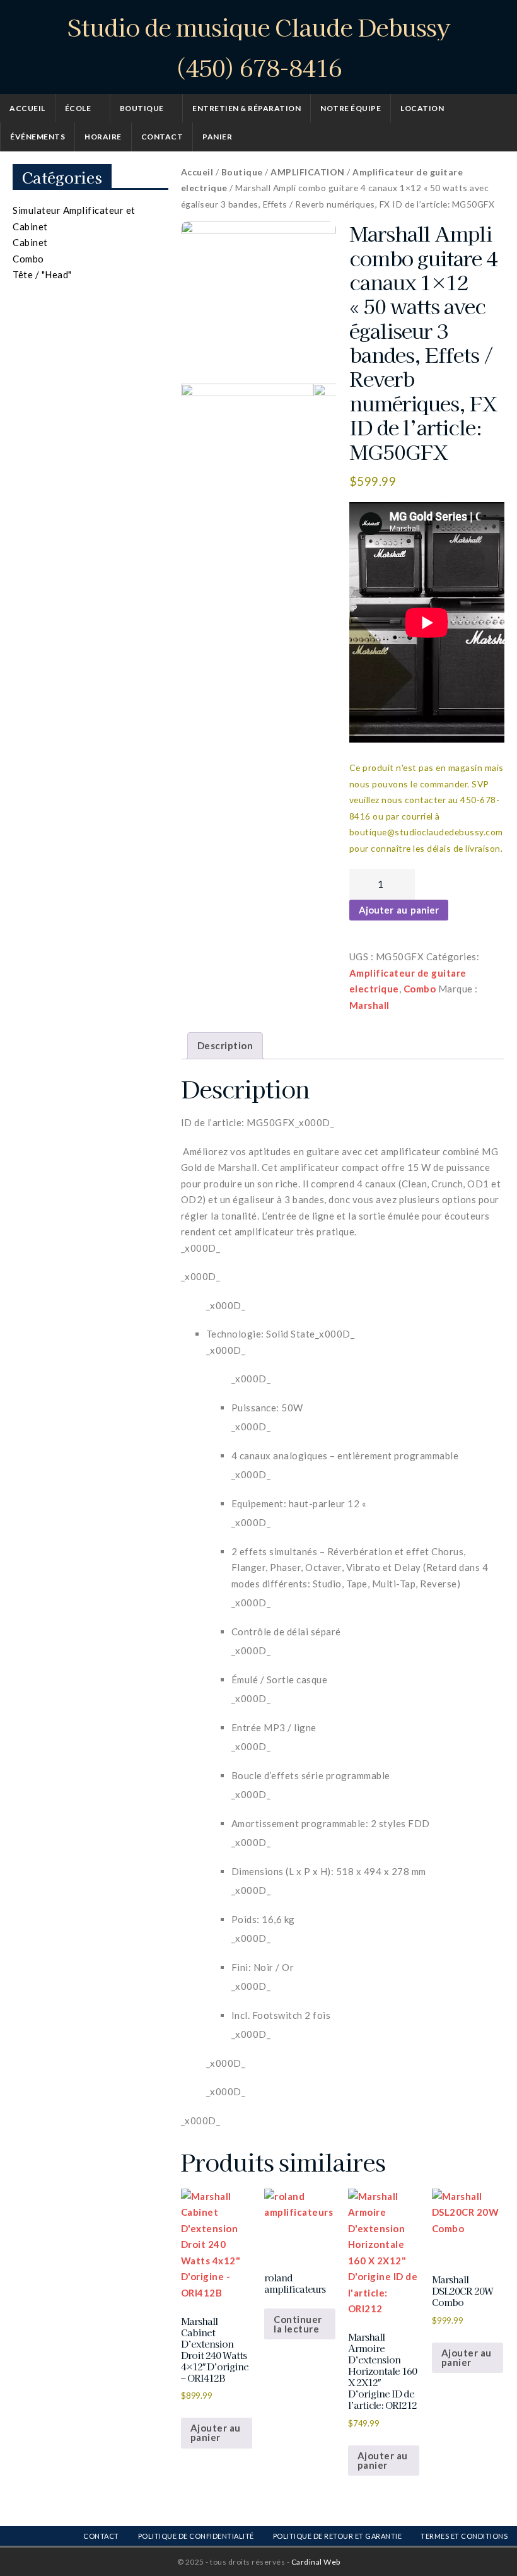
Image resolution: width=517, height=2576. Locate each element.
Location (422, 108)
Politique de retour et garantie (338, 2536)
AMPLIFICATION (308, 172)
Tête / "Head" (42, 274)
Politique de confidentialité (196, 2536)
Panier (217, 137)
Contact (162, 137)
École (78, 108)
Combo (420, 989)
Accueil (27, 108)
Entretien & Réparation (247, 108)
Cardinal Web (316, 2562)
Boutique (142, 108)
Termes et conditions (464, 2536)
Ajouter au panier (399, 910)
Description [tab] (225, 1045)
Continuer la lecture (298, 2324)
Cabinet (30, 242)
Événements (38, 137)
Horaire (103, 137)
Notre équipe (351, 108)
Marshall (369, 1005)
